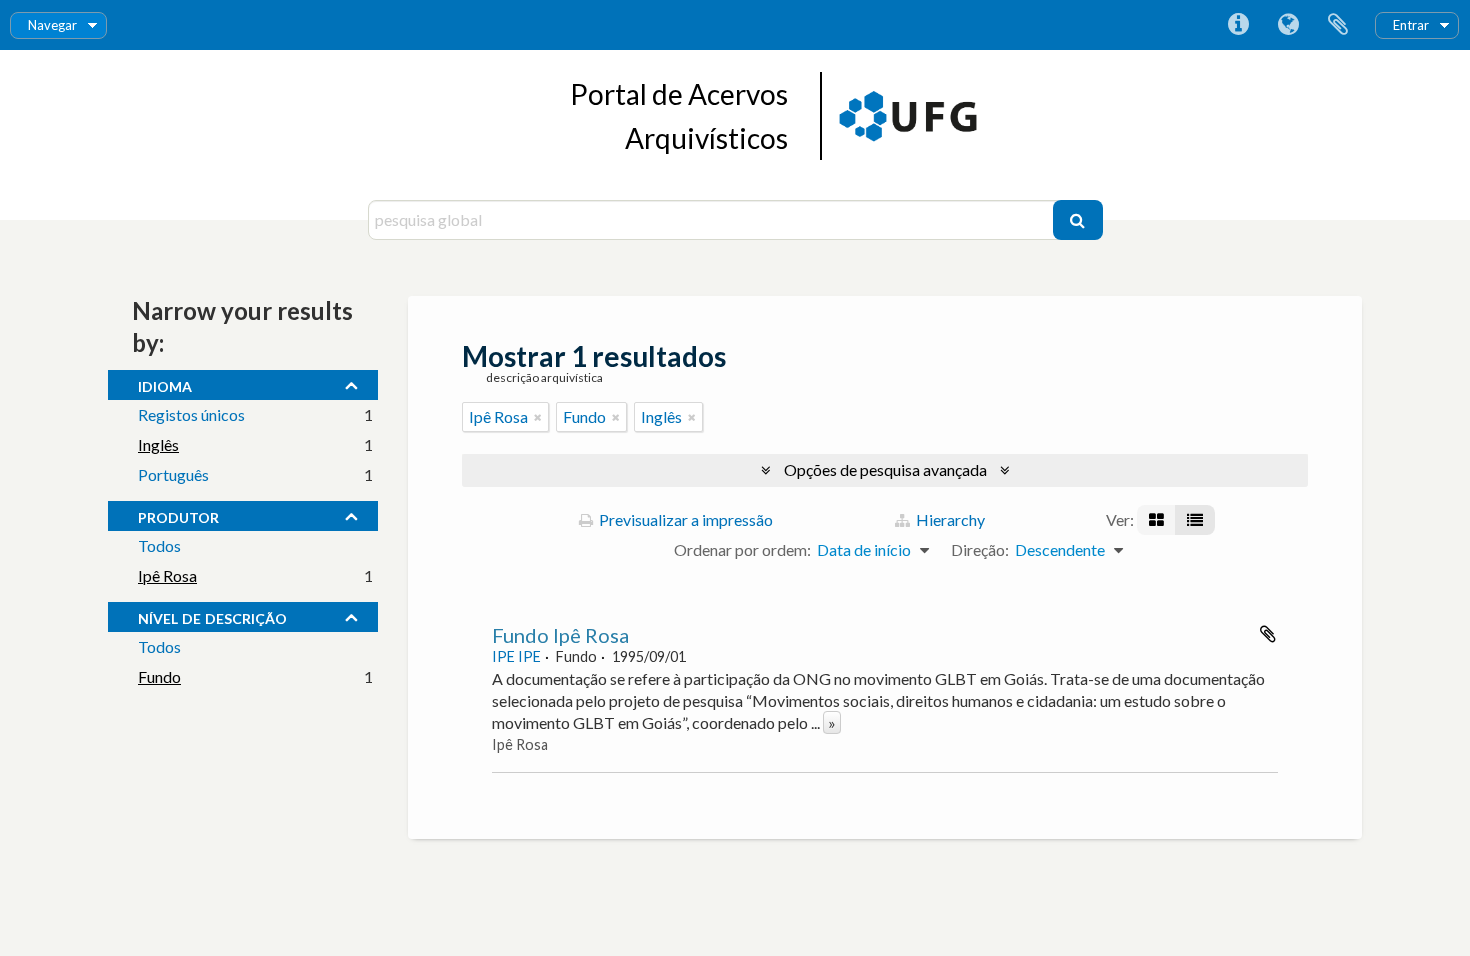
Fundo (159, 676)
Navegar (52, 25)
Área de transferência (1338, 25)
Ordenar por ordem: (742, 549)
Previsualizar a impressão (684, 519)
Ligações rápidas (1238, 25)
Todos (159, 545)
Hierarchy (949, 519)
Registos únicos (191, 414)
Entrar (1411, 25)
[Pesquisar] (1078, 220)
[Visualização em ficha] (1156, 520)
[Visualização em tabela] (1195, 520)
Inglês (158, 444)
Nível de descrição (212, 616)
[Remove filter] (538, 417)
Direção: (980, 549)
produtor (178, 515)
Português (173, 474)
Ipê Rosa (167, 575)
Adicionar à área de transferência (1268, 634)
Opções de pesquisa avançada (885, 469)
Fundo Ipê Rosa (560, 635)
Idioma (1288, 25)
